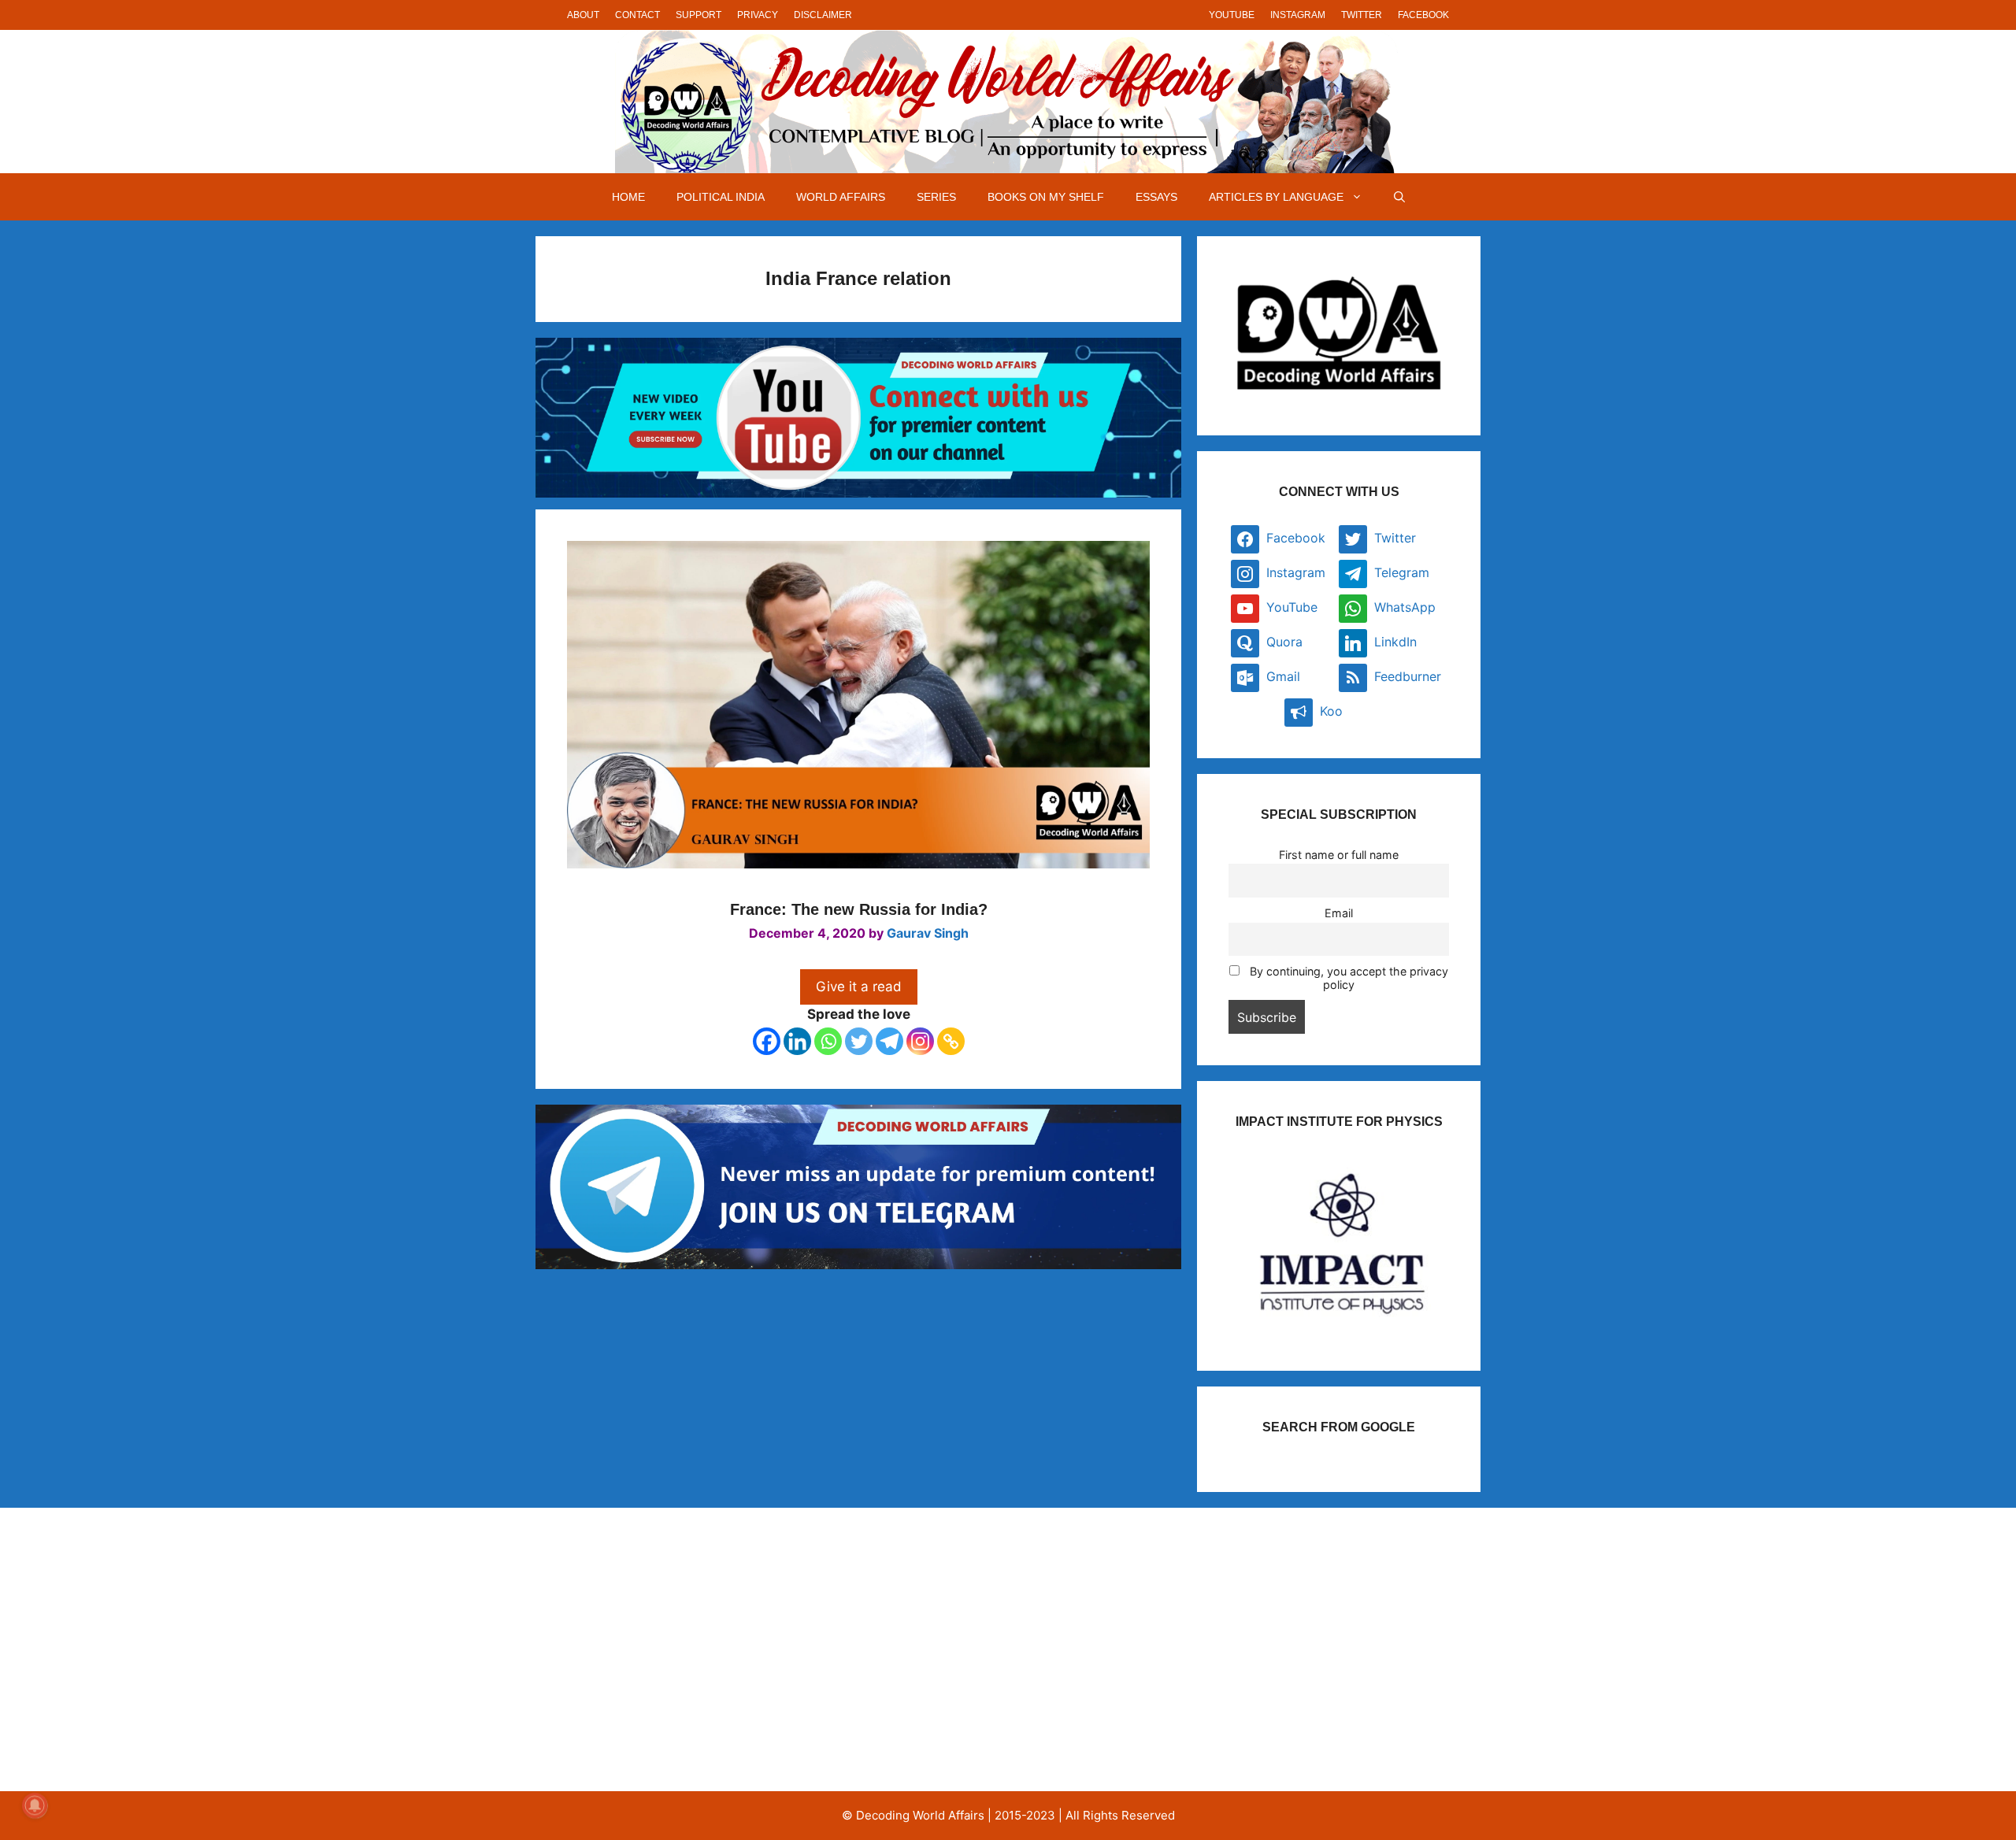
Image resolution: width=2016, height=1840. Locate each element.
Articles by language (1276, 197)
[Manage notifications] (35, 1805)
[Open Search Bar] (1399, 197)
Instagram (1298, 15)
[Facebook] (767, 1041)
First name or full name (1339, 855)
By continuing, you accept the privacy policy (1347, 978)
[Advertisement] (704, 1649)
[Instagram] (920, 1041)
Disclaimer (823, 15)
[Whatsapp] (828, 1041)
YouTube (1232, 15)
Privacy (758, 15)
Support (699, 15)
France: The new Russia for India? (859, 909)
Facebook (1423, 15)
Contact (637, 15)
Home (628, 197)
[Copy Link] (951, 1041)
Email (1339, 913)
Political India (721, 197)
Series (936, 197)
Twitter (1362, 15)
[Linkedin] (797, 1041)
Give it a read (859, 987)
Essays (1156, 197)
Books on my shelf (1046, 197)
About (583, 15)
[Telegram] (889, 1041)
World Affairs (841, 197)
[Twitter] (859, 1041)
